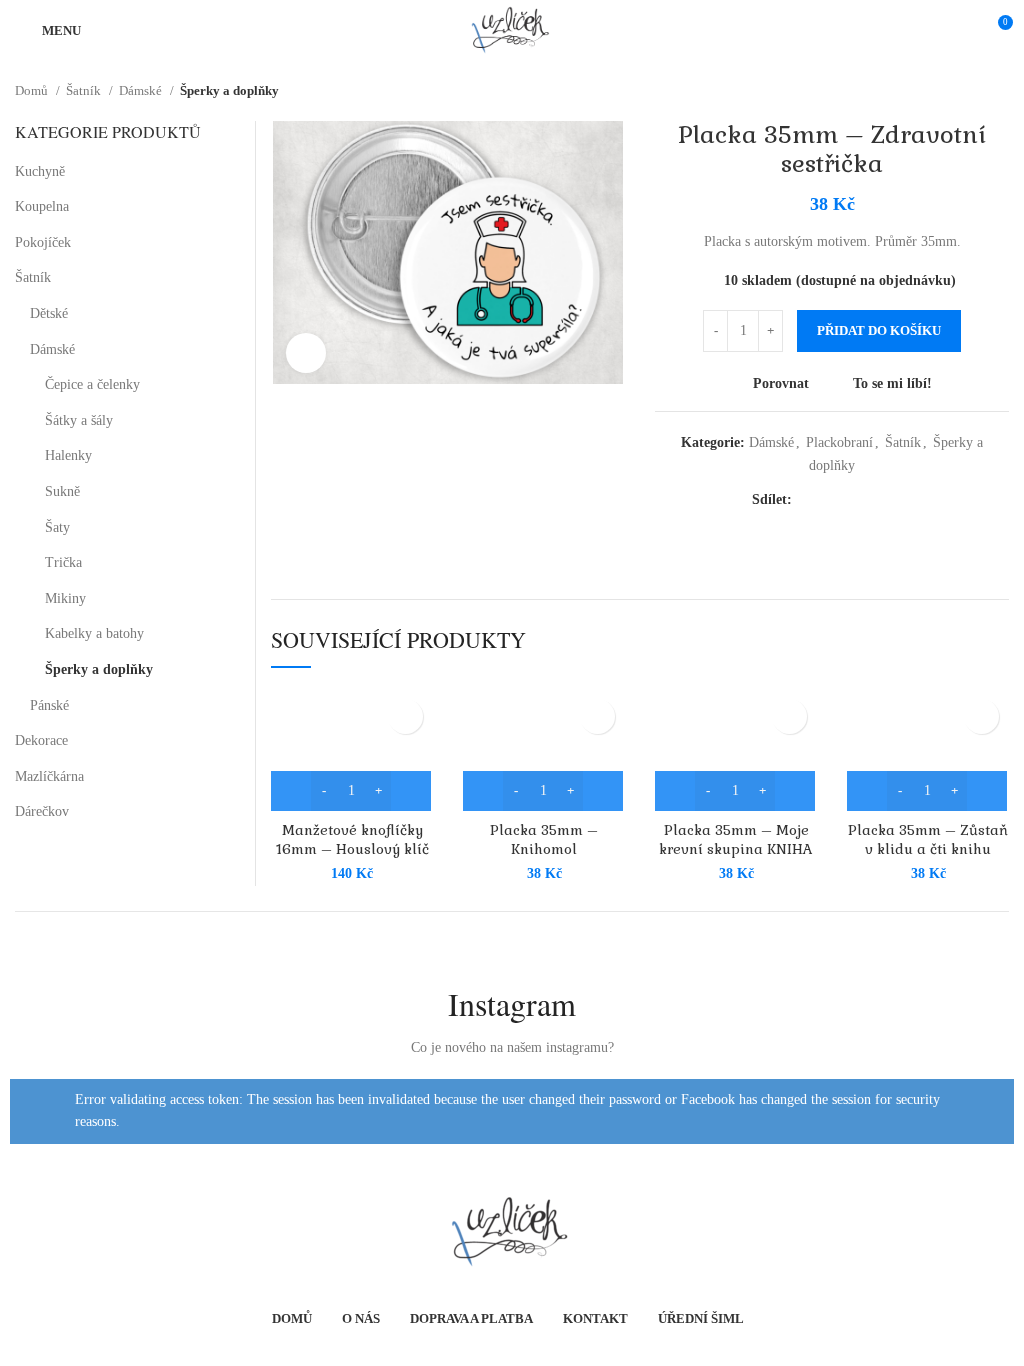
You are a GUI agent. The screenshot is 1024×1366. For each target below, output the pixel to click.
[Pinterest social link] (853, 500)
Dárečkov (42, 811)
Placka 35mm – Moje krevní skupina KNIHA (736, 840)
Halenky (68, 455)
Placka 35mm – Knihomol (544, 840)
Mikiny (65, 598)
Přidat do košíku (879, 330)
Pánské (49, 705)
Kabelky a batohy (94, 633)
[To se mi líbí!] (405, 716)
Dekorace (41, 740)
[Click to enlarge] (306, 353)
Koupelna (42, 206)
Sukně (62, 491)
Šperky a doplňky (229, 90)
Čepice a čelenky (92, 384)
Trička (63, 562)
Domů (33, 90)
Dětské (49, 313)
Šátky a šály (79, 420)
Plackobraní (839, 442)
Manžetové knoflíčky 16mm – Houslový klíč (352, 840)
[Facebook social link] (803, 500)
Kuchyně (40, 171)
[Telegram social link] (903, 500)
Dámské (142, 90)
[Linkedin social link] (878, 500)
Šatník (85, 90)
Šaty (57, 527)
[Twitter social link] (827, 500)
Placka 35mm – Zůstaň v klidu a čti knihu (928, 840)
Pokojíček (43, 242)
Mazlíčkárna (49, 776)
